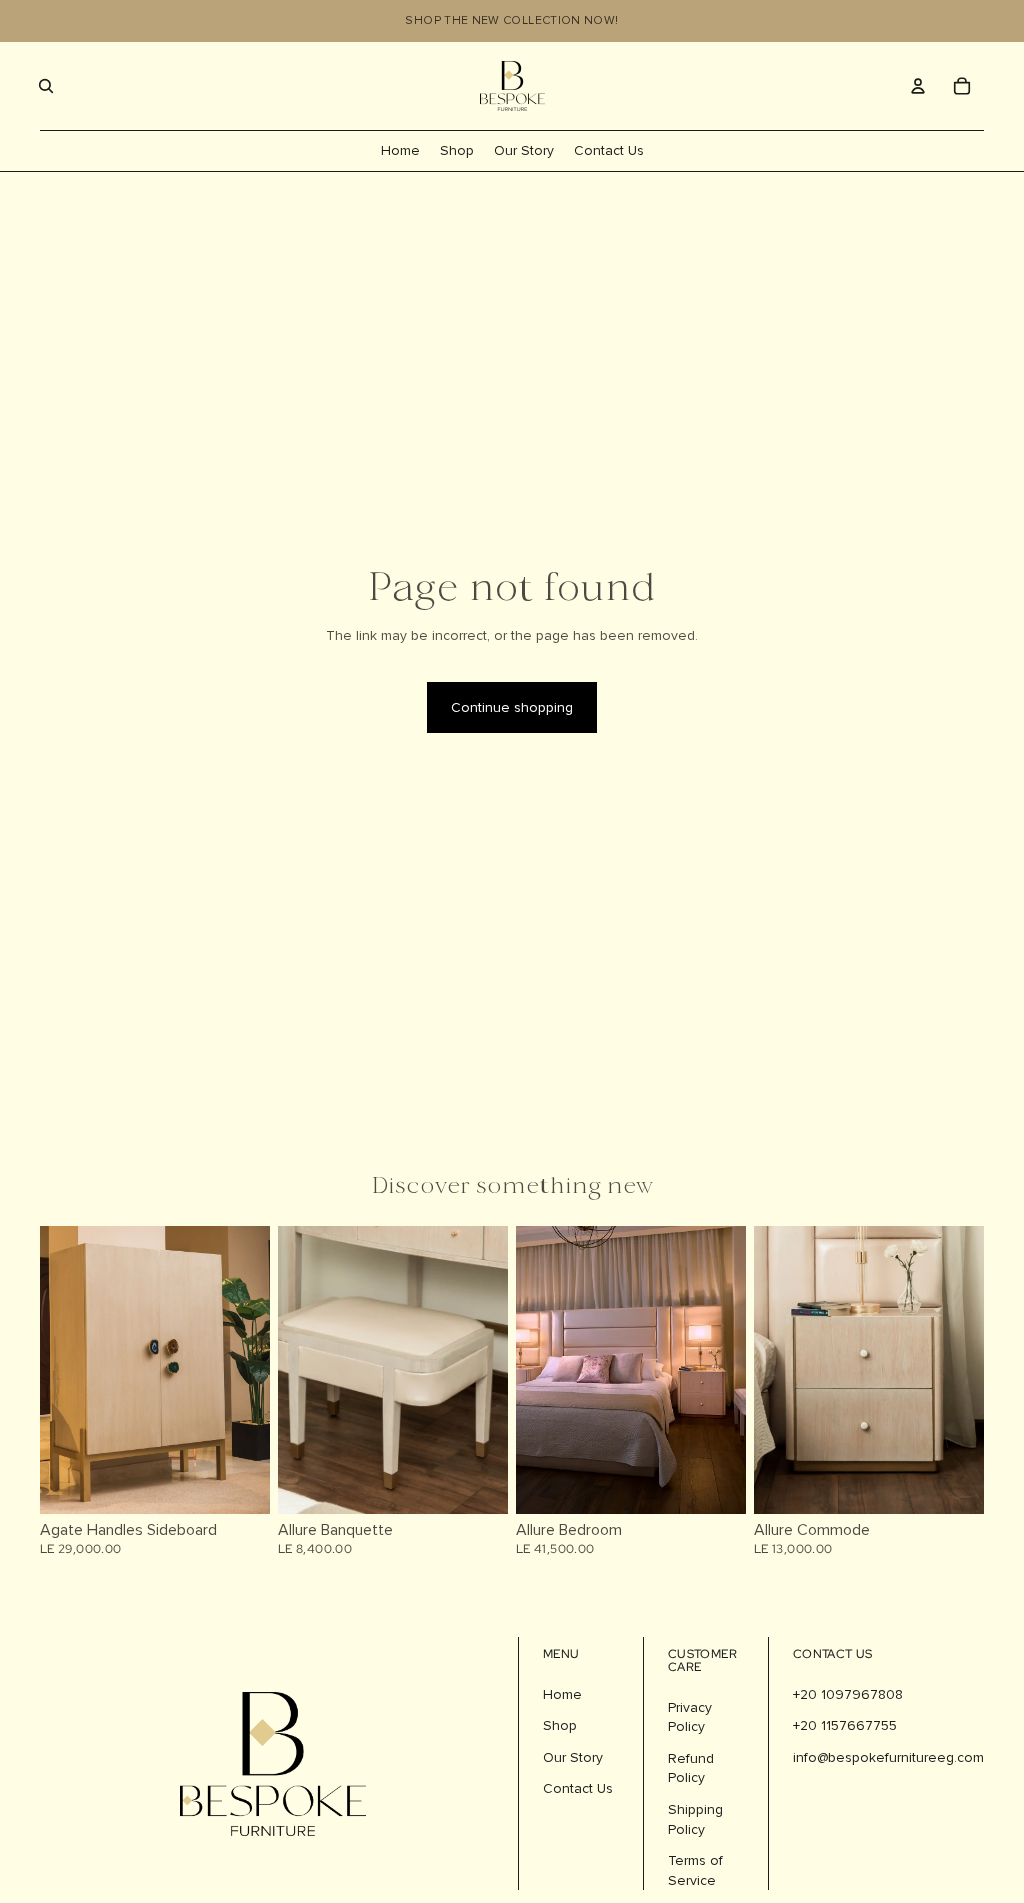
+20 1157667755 (845, 1725)
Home (562, 1694)
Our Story (573, 1757)
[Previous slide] (293, 1369)
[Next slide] (492, 1369)
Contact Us (578, 1788)
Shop (560, 1725)
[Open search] (46, 86)
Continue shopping (512, 707)
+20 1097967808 (848, 1694)
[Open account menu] (918, 86)
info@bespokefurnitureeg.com (888, 1757)
